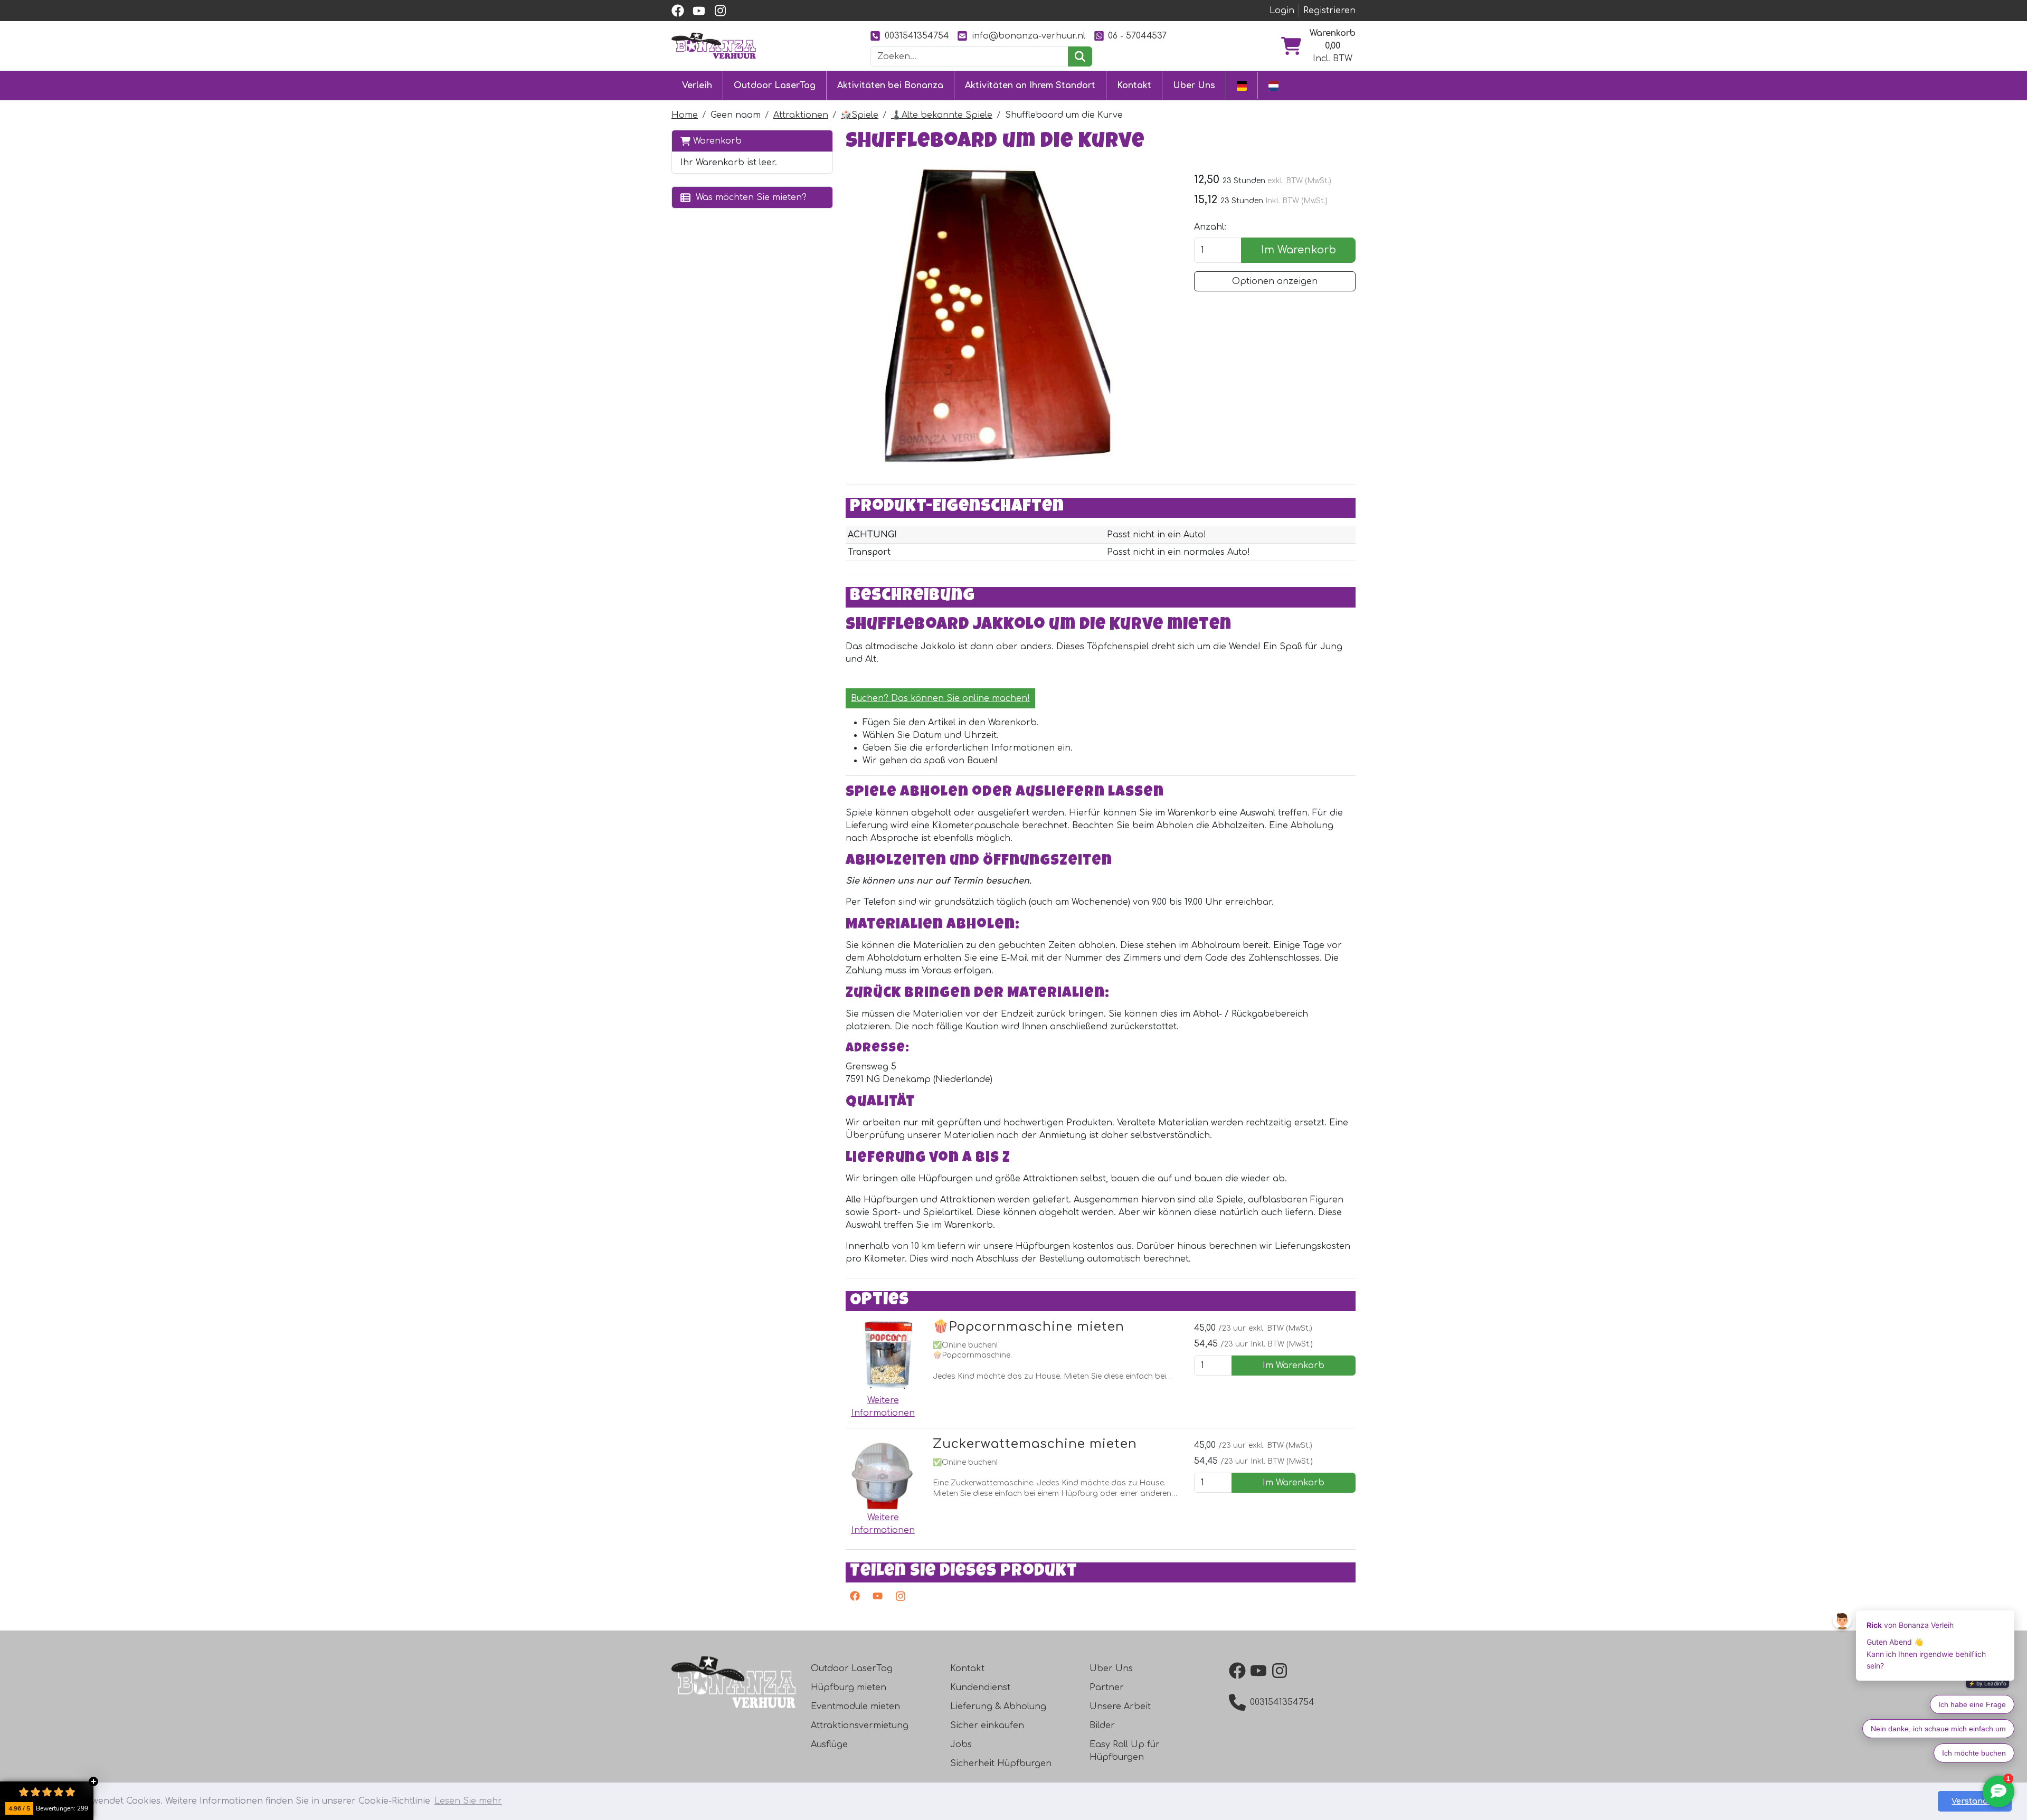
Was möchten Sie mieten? (749, 197)
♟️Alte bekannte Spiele (942, 115)
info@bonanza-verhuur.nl (1029, 36)
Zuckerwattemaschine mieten (1035, 1444)
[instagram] (720, 11)
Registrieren (1329, 11)
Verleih (697, 86)
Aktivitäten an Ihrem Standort (1030, 86)
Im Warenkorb (1299, 250)
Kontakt (1134, 86)
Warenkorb (716, 141)
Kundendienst (980, 1688)
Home (685, 115)
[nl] (1273, 85)
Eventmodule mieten (855, 1707)
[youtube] (699, 11)
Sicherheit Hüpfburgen (1001, 1764)
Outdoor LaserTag (775, 86)
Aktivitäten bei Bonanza (890, 86)
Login (1282, 11)
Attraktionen (801, 115)
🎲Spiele (860, 115)
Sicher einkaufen (987, 1726)
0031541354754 (917, 36)
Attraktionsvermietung (860, 1726)
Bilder (1102, 1726)
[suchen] (1080, 56)
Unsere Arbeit (1120, 1707)
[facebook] (678, 11)
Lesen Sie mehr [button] (468, 1801)
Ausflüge (829, 1745)
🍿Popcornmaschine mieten (1029, 1327)
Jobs (961, 1745)
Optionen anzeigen (1275, 281)
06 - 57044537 (1137, 36)
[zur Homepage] (714, 45)
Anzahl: (1210, 227)
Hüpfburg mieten (849, 1688)
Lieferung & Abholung (998, 1707)
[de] (1242, 85)
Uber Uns (1194, 86)
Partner (1107, 1688)
